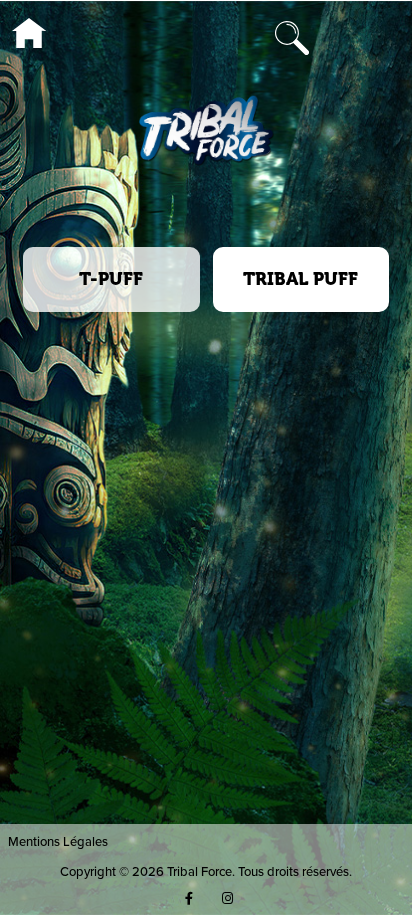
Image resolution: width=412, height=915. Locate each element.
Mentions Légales (58, 841)
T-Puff (111, 278)
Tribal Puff (300, 278)
